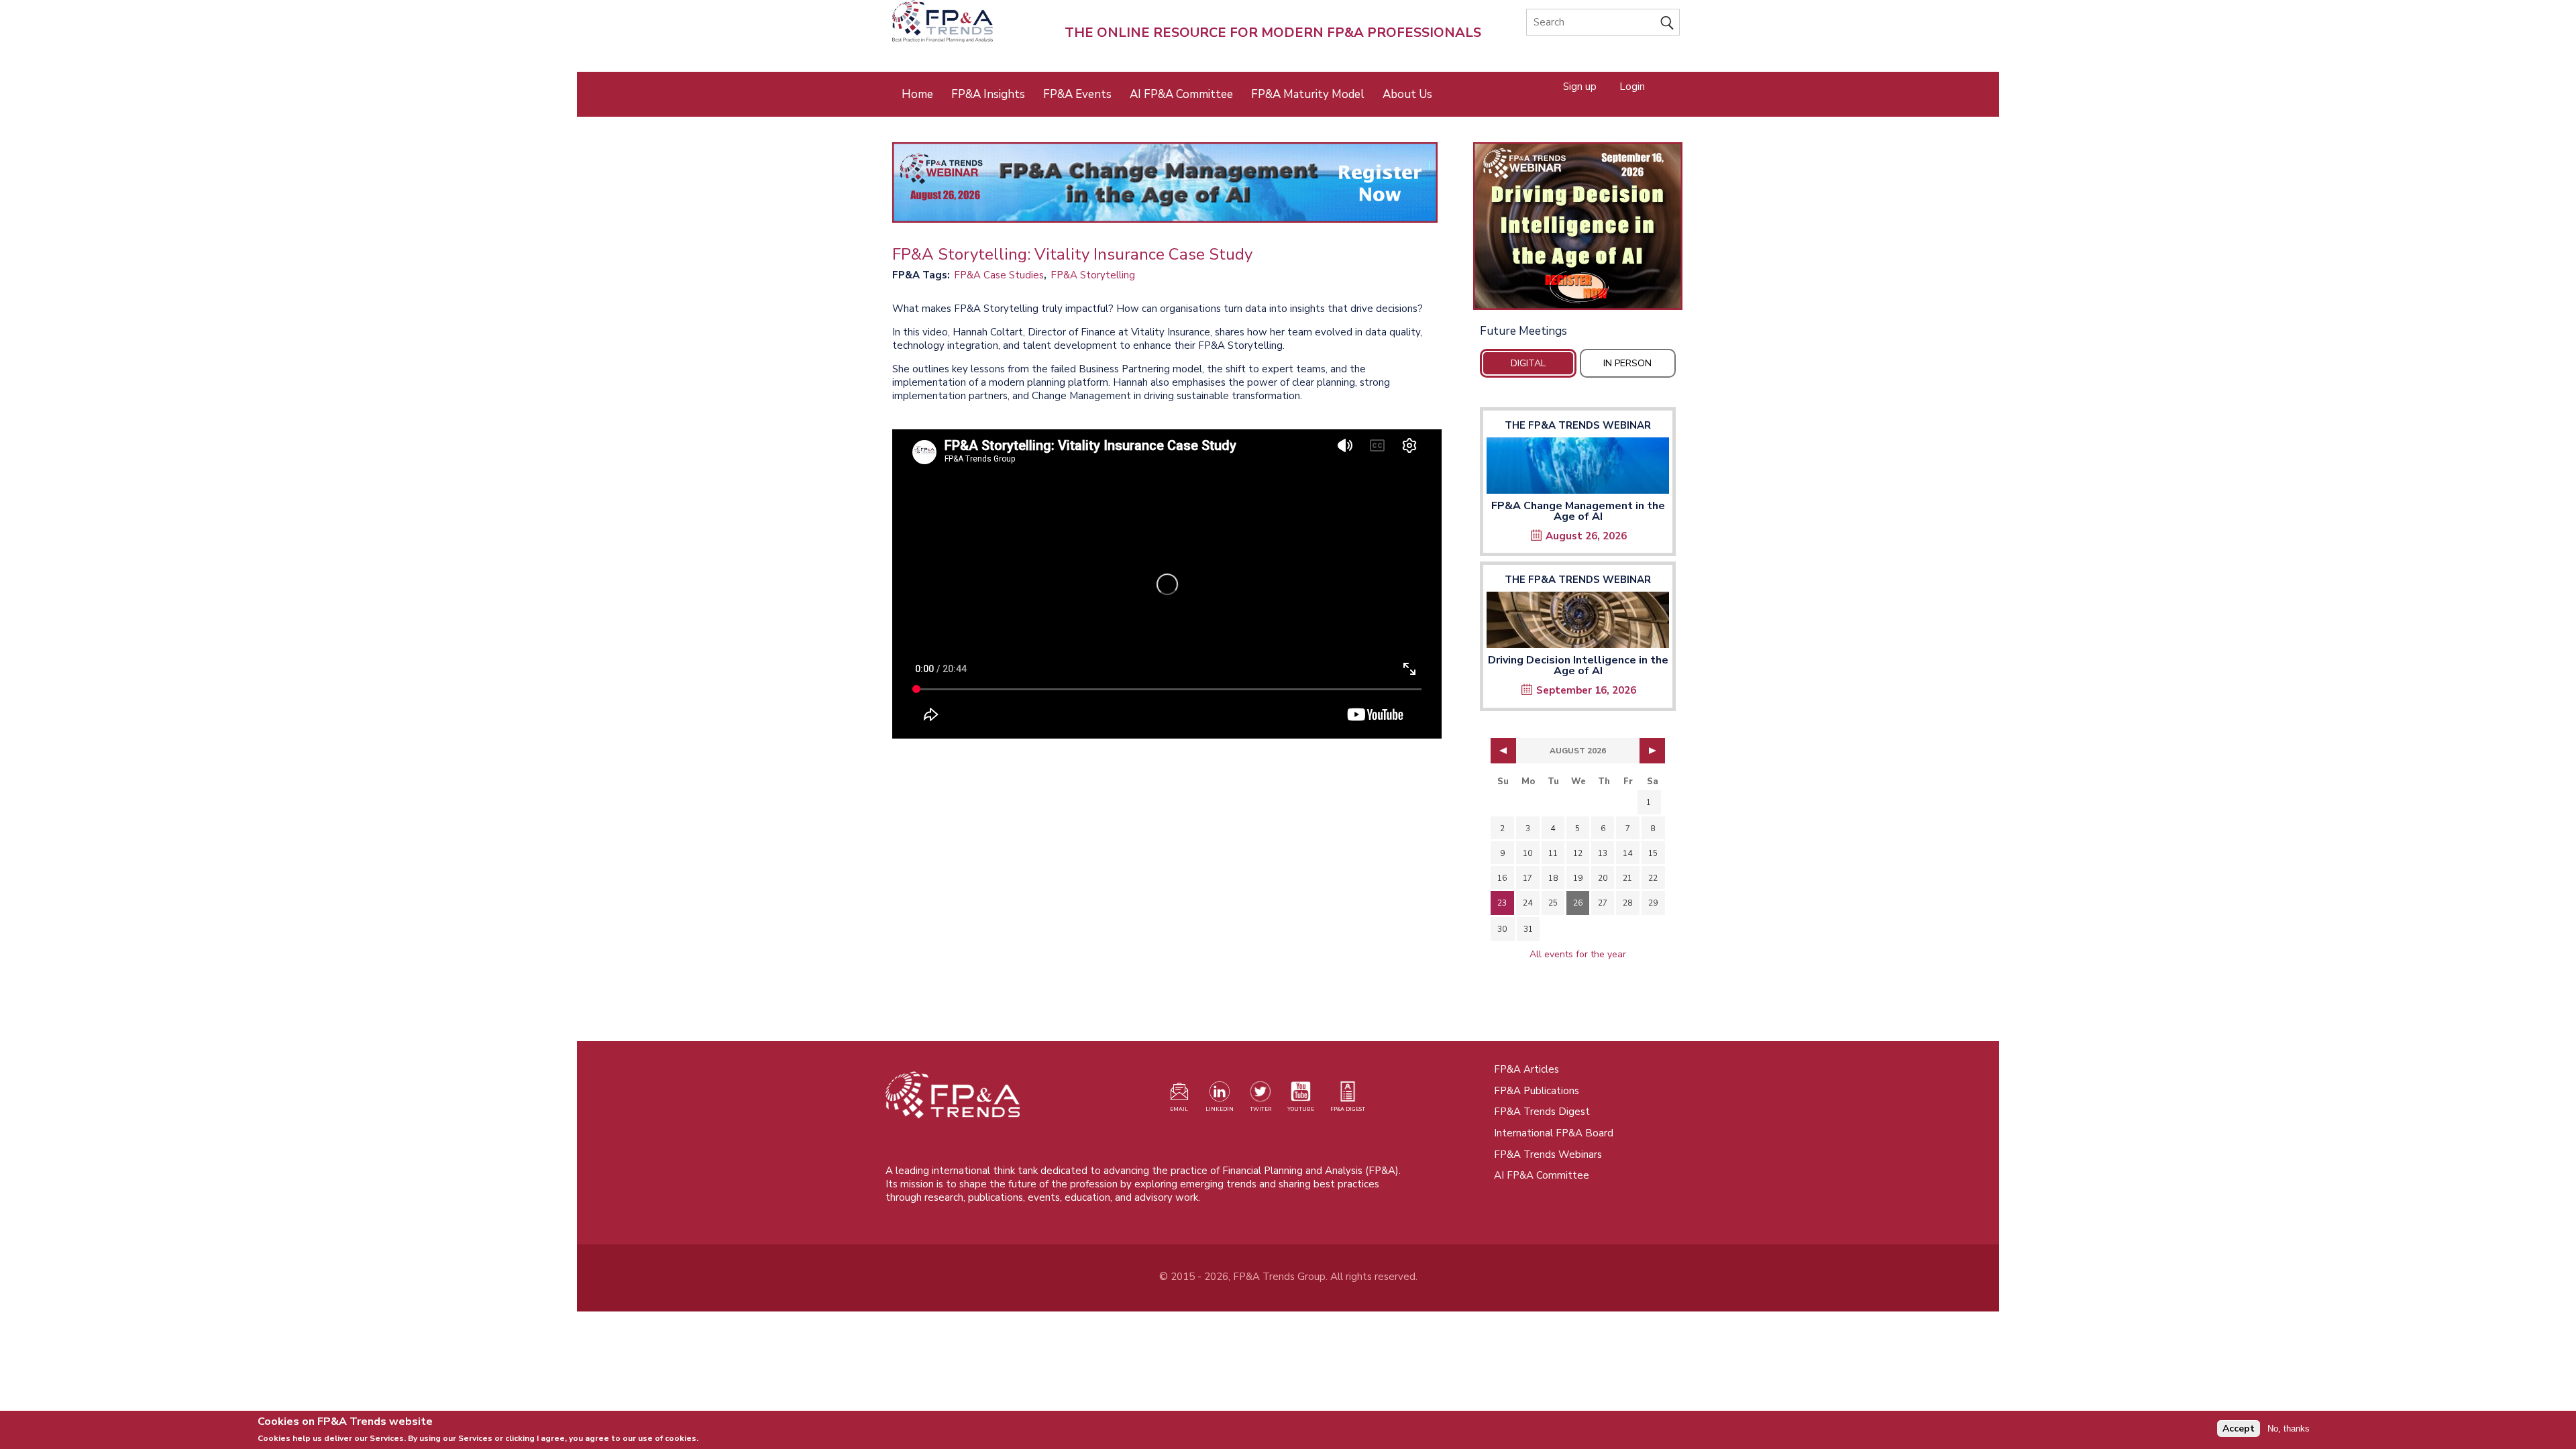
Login (1632, 86)
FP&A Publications (1537, 1091)
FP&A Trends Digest (1542, 1112)
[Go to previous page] (1503, 751)
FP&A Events (1077, 94)
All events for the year (1578, 954)
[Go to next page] (1652, 751)
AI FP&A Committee (1181, 94)
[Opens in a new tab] (1578, 226)
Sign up (1580, 86)
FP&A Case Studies (999, 275)
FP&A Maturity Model (1308, 94)
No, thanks (2289, 1429)
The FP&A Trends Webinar (1578, 425)
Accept (2239, 1429)
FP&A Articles (1526, 1069)
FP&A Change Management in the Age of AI (1578, 511)
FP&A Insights (988, 94)
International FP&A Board (1554, 1133)
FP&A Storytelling (1093, 275)
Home (917, 94)
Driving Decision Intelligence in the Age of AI (1578, 665)
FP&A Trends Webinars (1548, 1155)
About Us (1407, 94)
